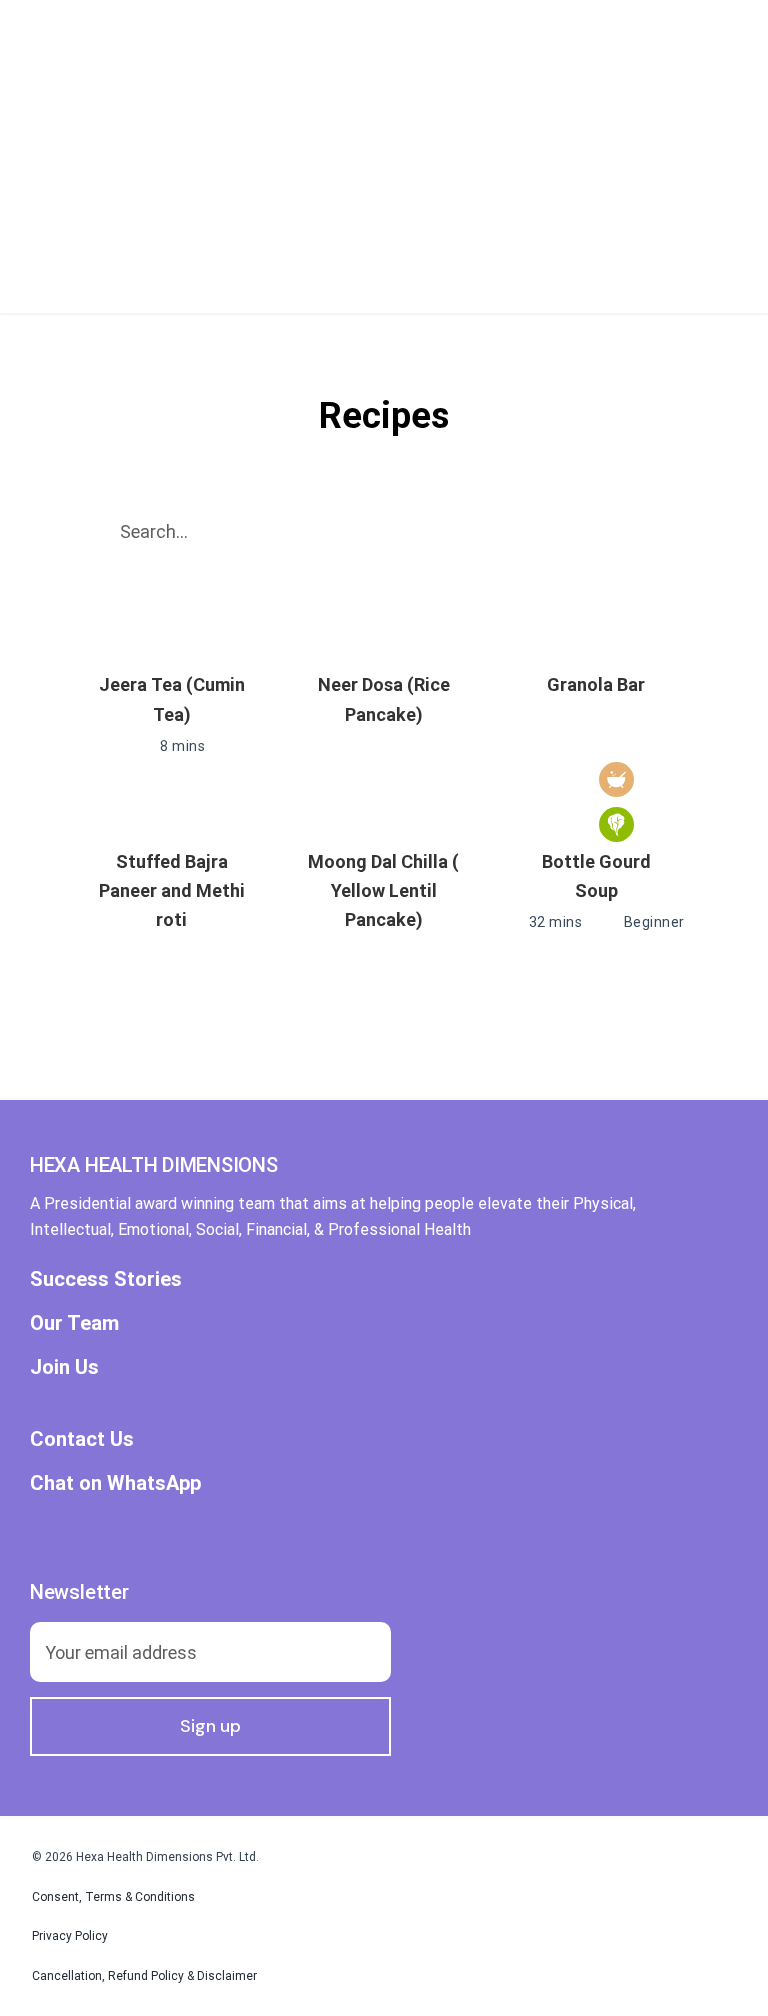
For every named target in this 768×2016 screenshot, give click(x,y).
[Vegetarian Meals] (616, 824)
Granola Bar (596, 684)
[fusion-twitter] (74, 1529)
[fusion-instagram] (110, 1529)
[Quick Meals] (616, 779)
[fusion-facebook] (38, 1529)
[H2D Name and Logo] (178, 18)
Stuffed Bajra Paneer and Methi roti (172, 891)
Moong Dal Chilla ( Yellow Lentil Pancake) (383, 891)
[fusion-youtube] (146, 1529)
